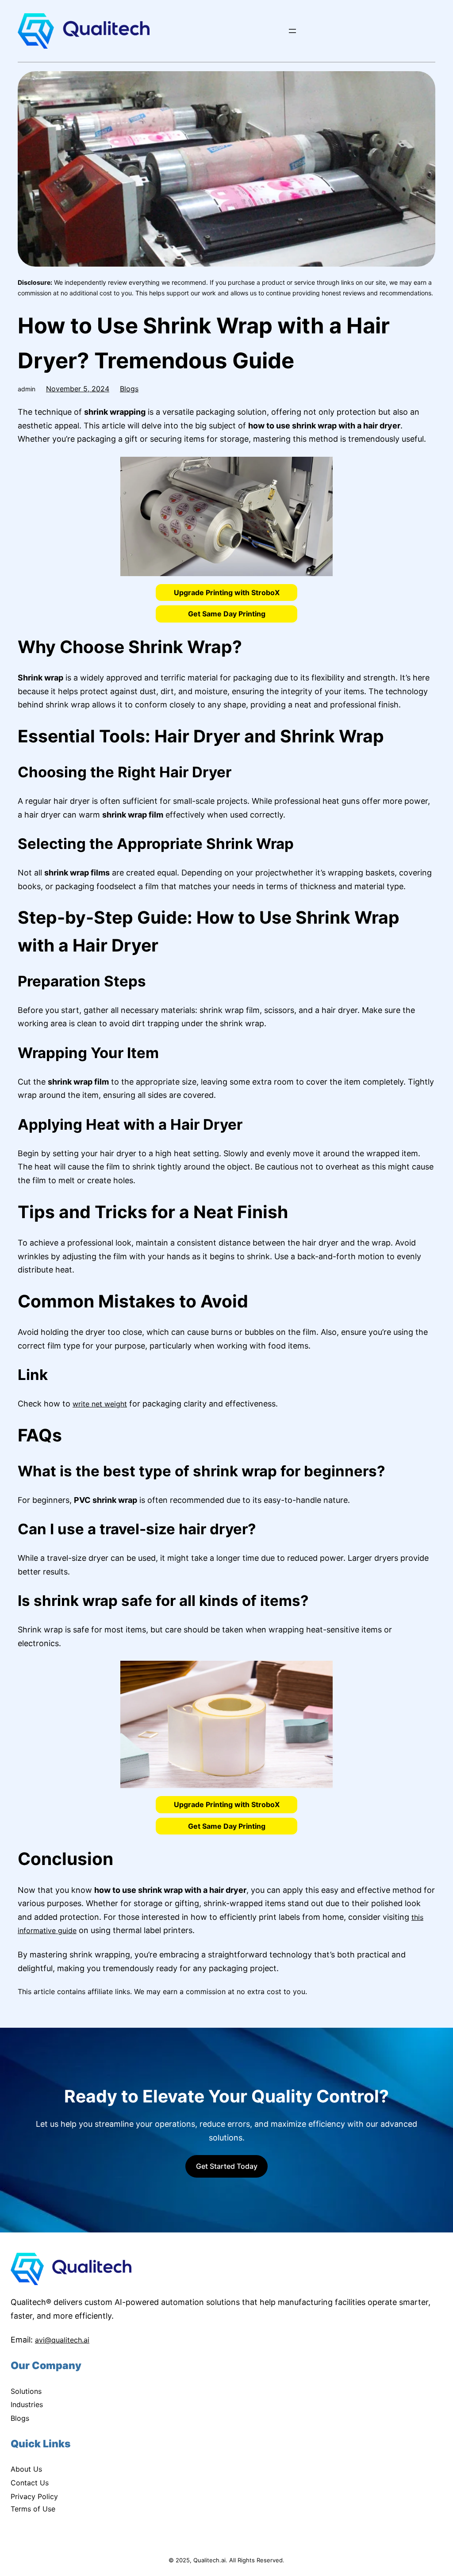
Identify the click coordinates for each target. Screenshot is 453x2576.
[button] (226, 592)
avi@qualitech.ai (62, 2340)
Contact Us (30, 2483)
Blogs (129, 389)
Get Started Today (227, 2166)
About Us (26, 2469)
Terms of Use (33, 2509)
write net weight (100, 1404)
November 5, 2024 (78, 389)
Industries (27, 2404)
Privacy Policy (34, 2496)
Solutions (26, 2391)
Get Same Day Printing (227, 614)
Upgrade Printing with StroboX (227, 592)
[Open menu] (292, 31)
